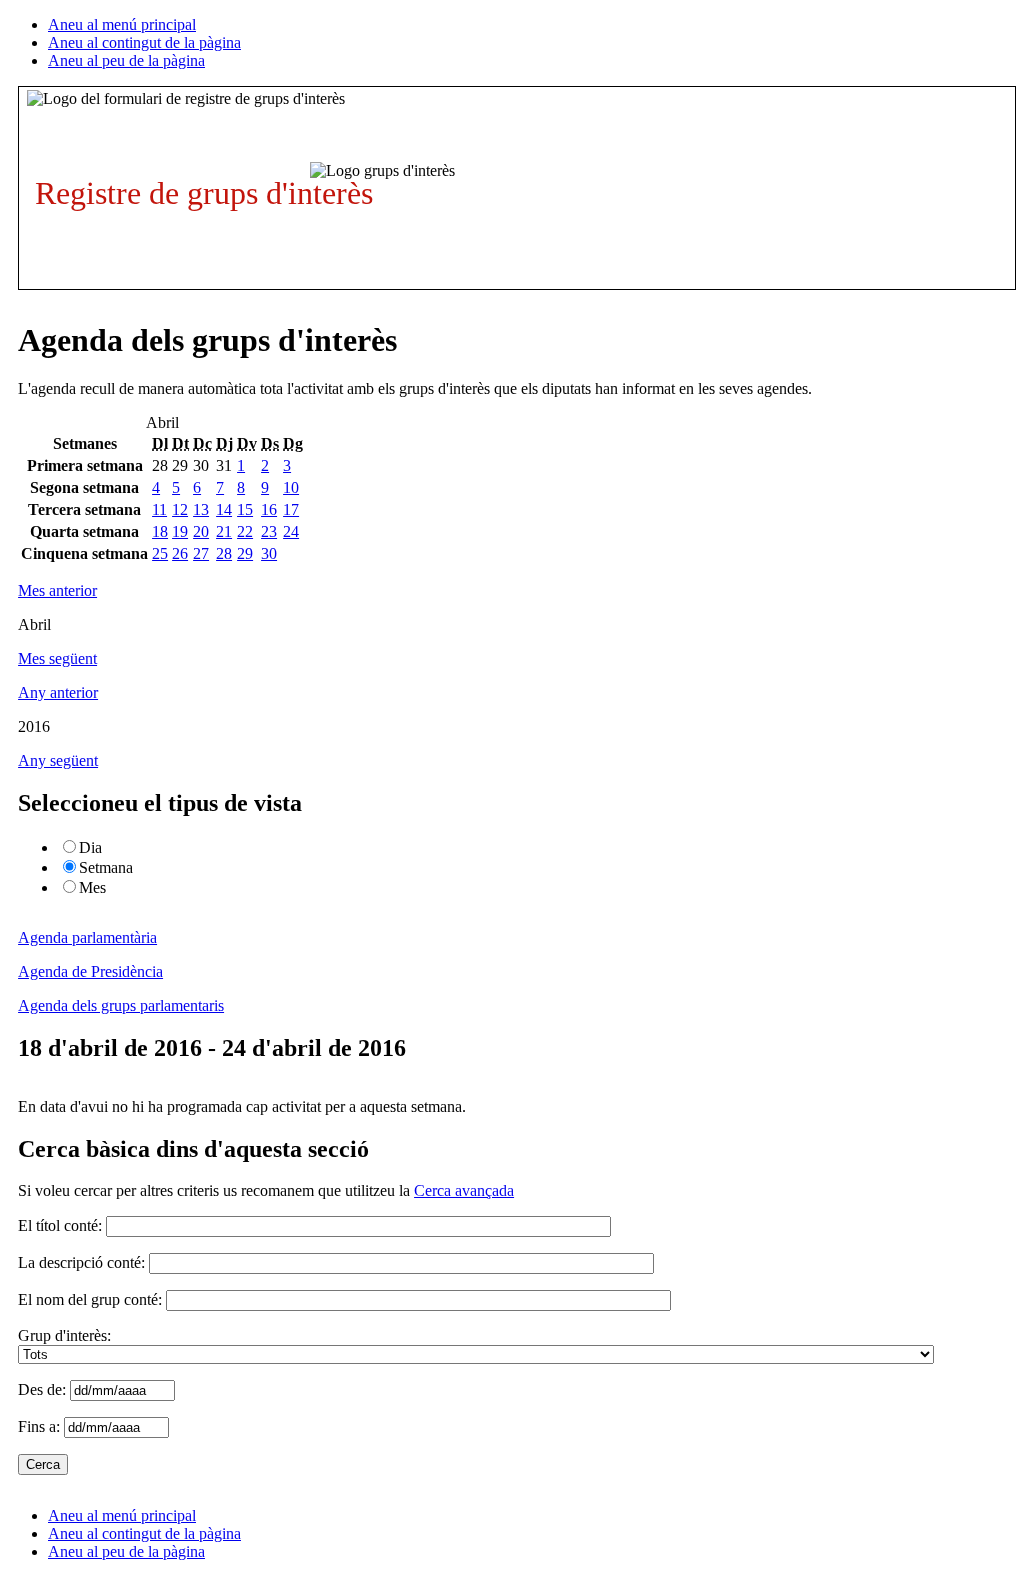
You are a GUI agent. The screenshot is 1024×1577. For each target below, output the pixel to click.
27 (201, 553)
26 (180, 553)
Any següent (58, 760)
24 (291, 531)
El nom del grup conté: (90, 1299)
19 (180, 531)
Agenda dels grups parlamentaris (121, 1005)
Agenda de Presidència (90, 971)
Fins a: (41, 1426)
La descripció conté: (81, 1262)
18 (160, 531)
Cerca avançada (464, 1190)
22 (245, 531)
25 (160, 553)
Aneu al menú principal (122, 24)
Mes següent (57, 658)
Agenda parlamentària (87, 937)
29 (245, 553)
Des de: (44, 1389)
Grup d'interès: (64, 1335)
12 (180, 509)
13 (201, 509)
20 (201, 531)
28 (224, 553)
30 (269, 553)
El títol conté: (60, 1225)
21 (224, 531)
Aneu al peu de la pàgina (126, 60)
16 (269, 509)
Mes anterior (57, 590)
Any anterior (58, 692)
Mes (92, 887)
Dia (90, 847)
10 (291, 487)
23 (269, 531)
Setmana (106, 867)
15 (245, 509)
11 (159, 509)
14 (224, 509)
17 (291, 509)
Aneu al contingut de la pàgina (144, 42)
